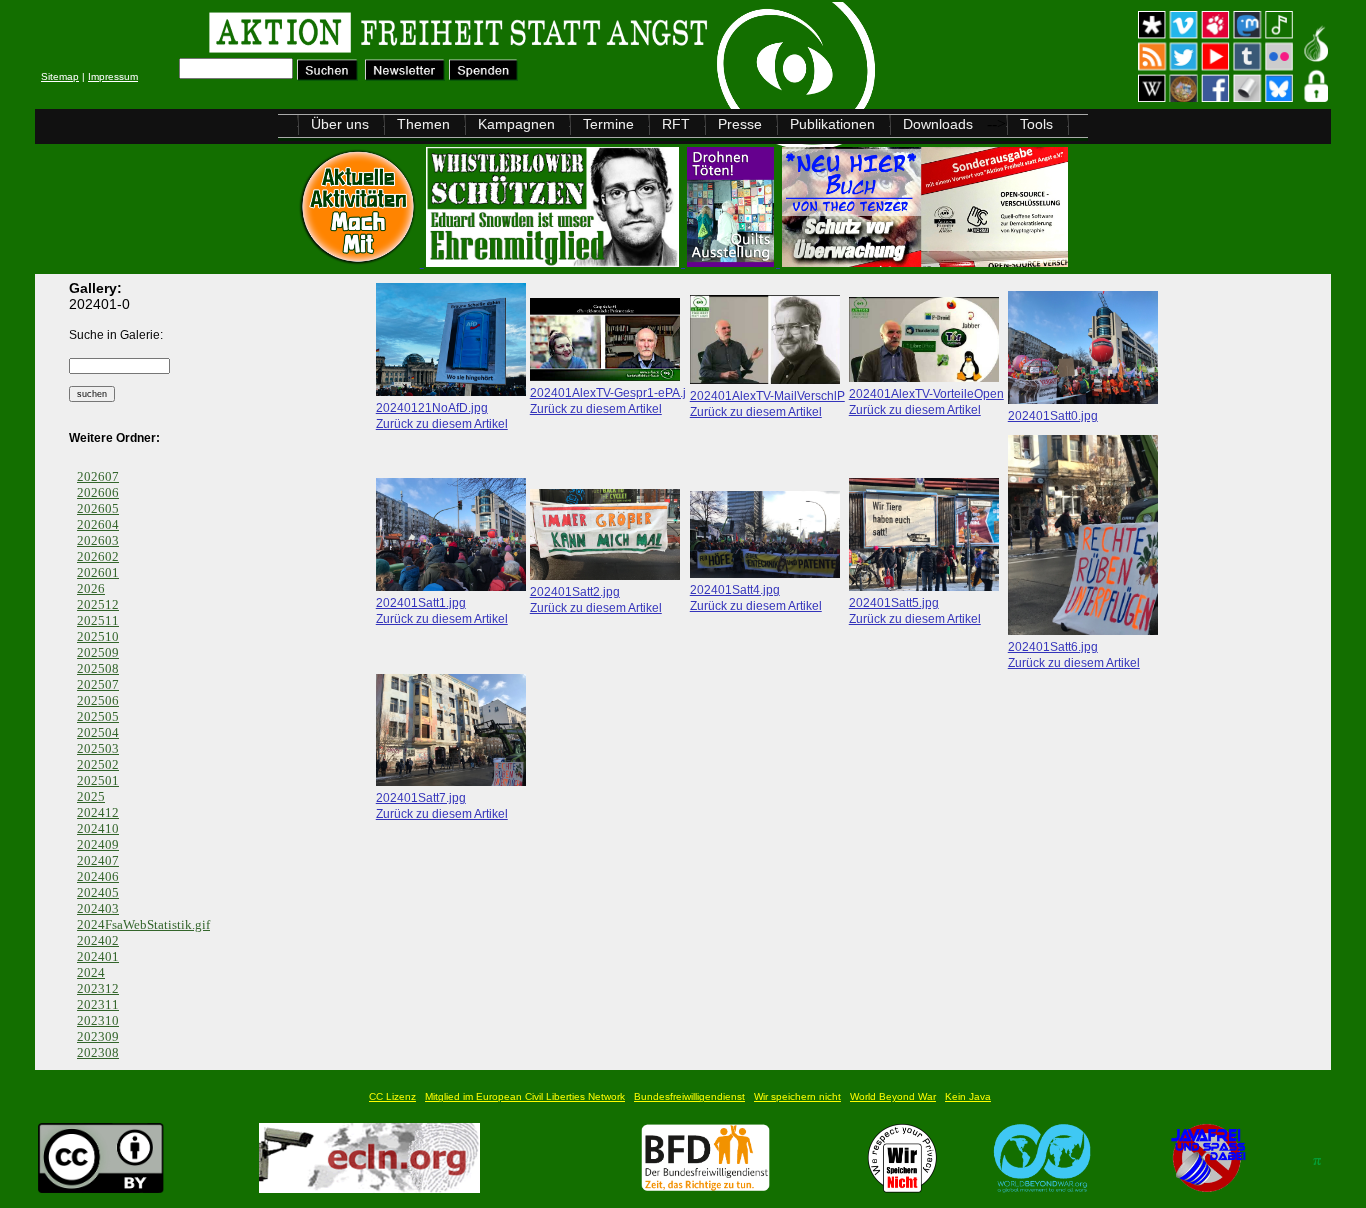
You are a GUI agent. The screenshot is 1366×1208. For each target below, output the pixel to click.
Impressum (113, 76)
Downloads (938, 124)
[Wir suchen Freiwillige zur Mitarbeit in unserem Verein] (705, 1187)
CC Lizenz (392, 1096)
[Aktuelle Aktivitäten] (360, 261)
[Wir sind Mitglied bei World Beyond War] (1042, 1187)
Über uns (340, 124)
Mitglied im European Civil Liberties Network (525, 1096)
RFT (676, 124)
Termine (608, 124)
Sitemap (60, 76)
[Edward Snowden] (554, 261)
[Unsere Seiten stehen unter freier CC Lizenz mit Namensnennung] (101, 1187)
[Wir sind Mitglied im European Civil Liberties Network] (369, 1187)
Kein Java (968, 1096)
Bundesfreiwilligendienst (689, 1096)
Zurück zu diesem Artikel (442, 423)
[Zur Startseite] (288, 35)
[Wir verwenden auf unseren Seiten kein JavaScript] (1208, 1187)
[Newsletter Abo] (405, 75)
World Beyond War (893, 1096)
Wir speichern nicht (797, 1096)
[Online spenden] (483, 75)
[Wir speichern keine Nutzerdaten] (902, 1187)
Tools (1036, 124)
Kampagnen (516, 124)
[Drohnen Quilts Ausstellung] (732, 261)
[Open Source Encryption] (925, 261)
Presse (740, 124)
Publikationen (832, 124)
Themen (423, 124)
